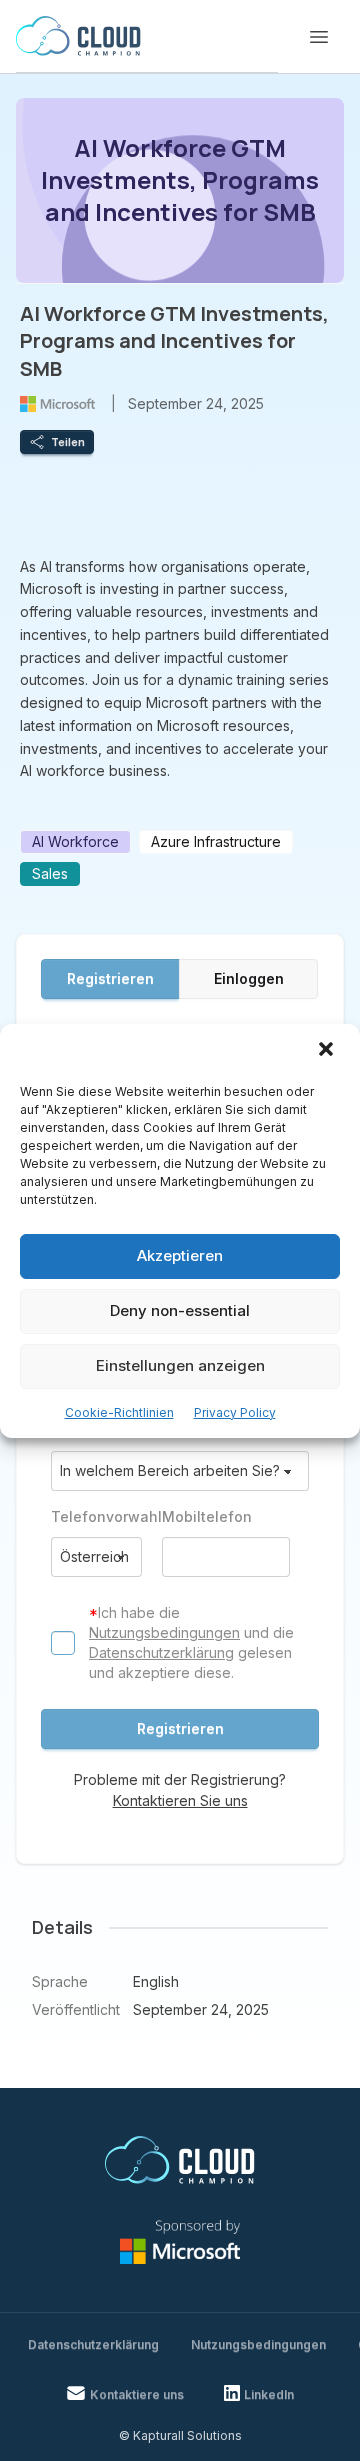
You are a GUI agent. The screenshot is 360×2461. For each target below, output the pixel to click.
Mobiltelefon (207, 1516)
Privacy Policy (235, 1412)
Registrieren (110, 978)
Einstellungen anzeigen (180, 1365)
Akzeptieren (180, 1255)
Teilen (68, 442)
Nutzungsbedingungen (164, 1632)
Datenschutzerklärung (161, 1652)
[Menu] (319, 37)
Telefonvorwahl (96, 1516)
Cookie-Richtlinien (119, 1412)
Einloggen (249, 978)
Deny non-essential (180, 1310)
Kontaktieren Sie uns (180, 1800)
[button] (328, 1051)
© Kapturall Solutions (180, 2435)
